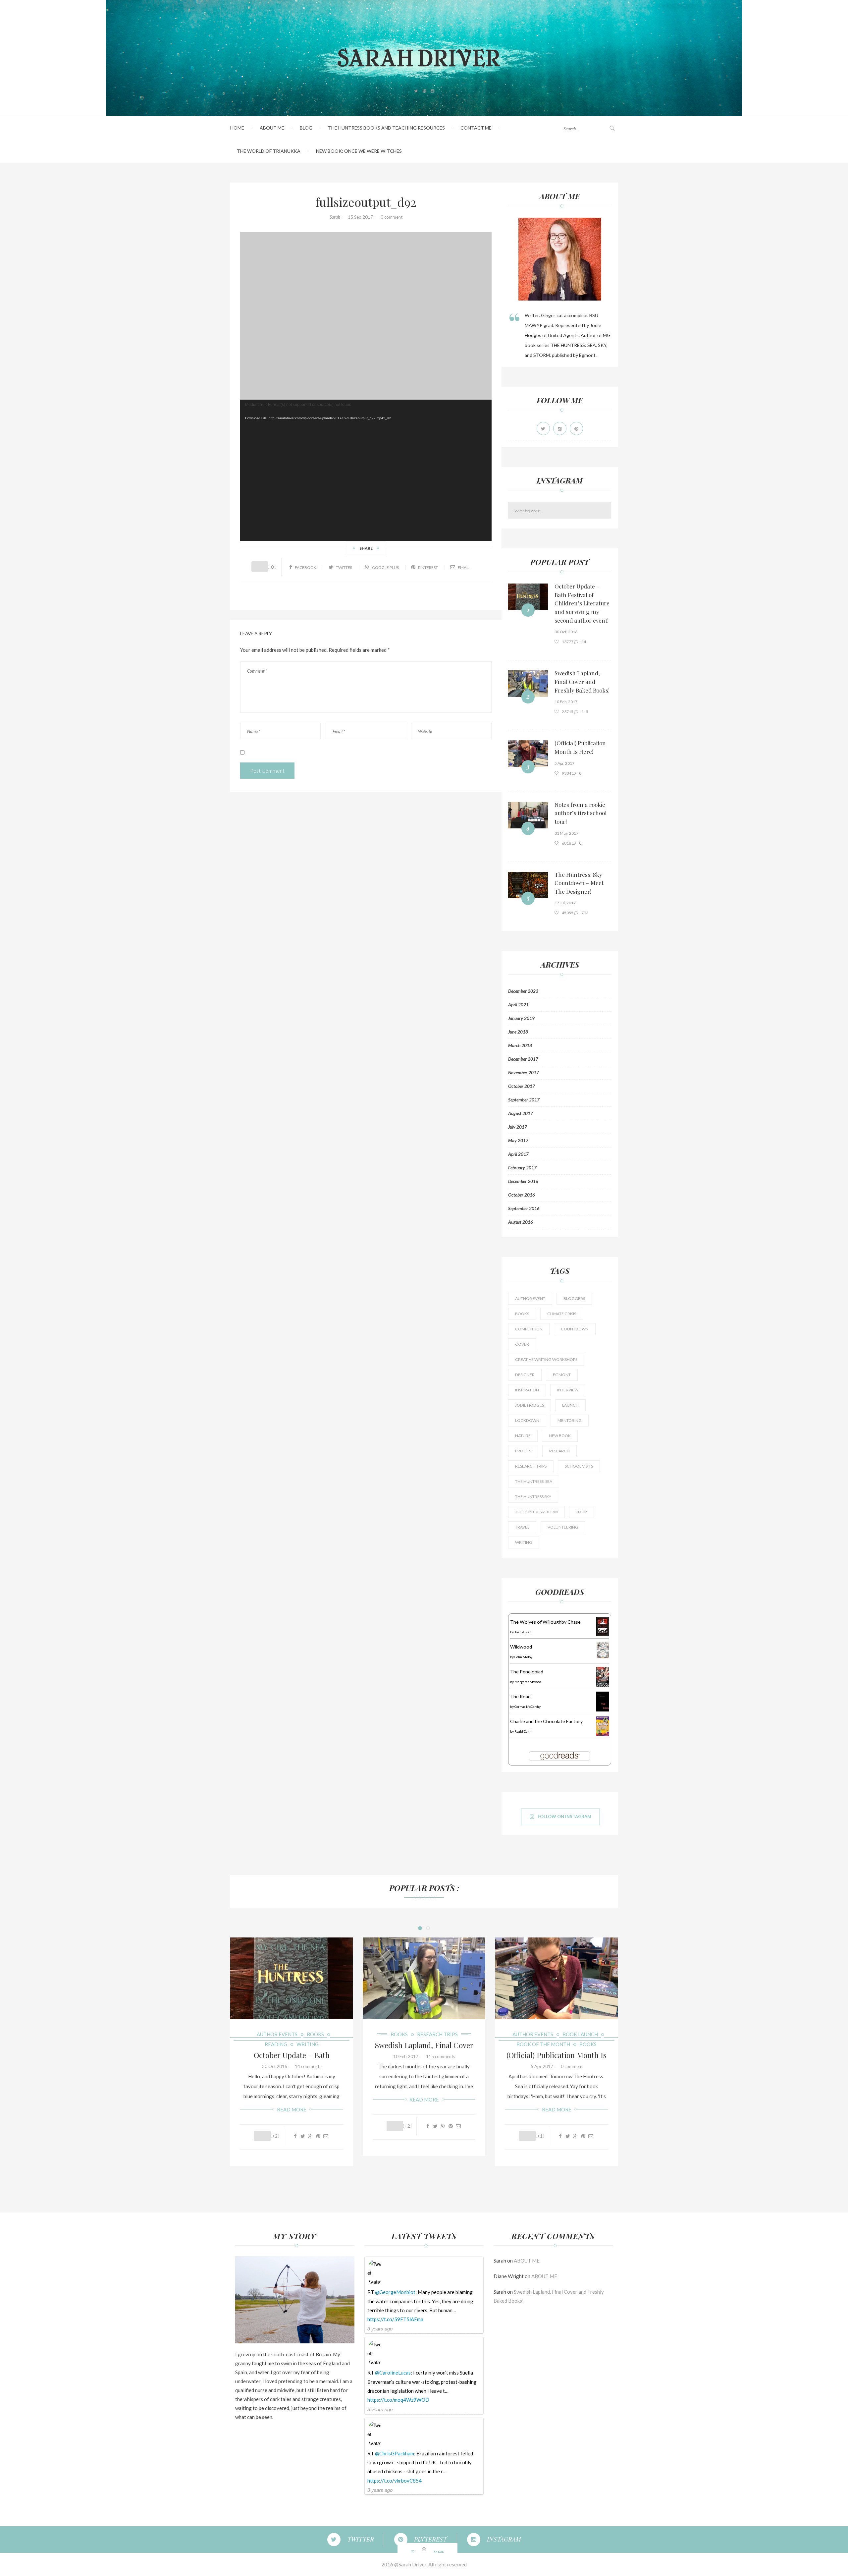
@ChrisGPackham (395, 2453)
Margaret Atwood (528, 1682)
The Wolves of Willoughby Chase (545, 1622)
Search (607, 510)
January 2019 (521, 1018)
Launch (570, 1405)
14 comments (308, 2066)
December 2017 (523, 1059)
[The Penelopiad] (603, 1676)
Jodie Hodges (530, 1405)
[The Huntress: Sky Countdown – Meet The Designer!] (528, 885)
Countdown (575, 1329)
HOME (237, 128)
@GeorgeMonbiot (395, 2292)
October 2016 (522, 1195)
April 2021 (518, 1005)
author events (277, 2034)
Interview (568, 1390)
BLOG (306, 128)
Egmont (562, 1375)
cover (522, 1344)
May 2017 (518, 1141)
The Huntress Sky (533, 1497)
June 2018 (518, 1032)
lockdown (527, 1420)
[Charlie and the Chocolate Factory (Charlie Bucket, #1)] (603, 1726)
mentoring (570, 1420)
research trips (531, 1466)
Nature (523, 1436)
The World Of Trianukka (269, 151)
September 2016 (524, 1208)
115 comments (441, 2056)
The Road (520, 1696)
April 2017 (518, 1154)
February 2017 (522, 1168)
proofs (523, 1451)
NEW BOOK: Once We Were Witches (359, 151)
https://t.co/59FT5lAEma (395, 2319)
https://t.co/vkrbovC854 (395, 2481)
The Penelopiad (527, 1672)
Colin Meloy (523, 1657)
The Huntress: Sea (534, 1481)
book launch (580, 2034)
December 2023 (523, 991)
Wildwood (521, 1647)
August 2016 (521, 1222)
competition (529, 1329)
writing (524, 1542)
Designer (525, 1375)
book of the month (543, 2044)
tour (582, 1512)
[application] (366, 470)
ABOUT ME (272, 128)
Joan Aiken (523, 1632)
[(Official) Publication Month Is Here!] (528, 754)
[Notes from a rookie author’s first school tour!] (528, 815)
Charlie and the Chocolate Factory (546, 1721)
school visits (579, 1466)
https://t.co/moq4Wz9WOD (398, 2400)
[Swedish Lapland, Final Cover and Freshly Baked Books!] (528, 684)
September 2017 (524, 1100)
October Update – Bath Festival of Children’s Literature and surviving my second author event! (582, 603)
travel (522, 1527)
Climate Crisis (562, 1314)
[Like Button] (260, 567)
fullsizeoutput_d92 (366, 202)
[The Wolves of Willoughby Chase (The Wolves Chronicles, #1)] (603, 1626)
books (522, 1314)
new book (560, 1436)
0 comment (392, 217)
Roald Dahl (523, 1731)
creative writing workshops (546, 1359)
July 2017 (518, 1127)
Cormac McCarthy (528, 1707)
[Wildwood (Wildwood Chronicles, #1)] (603, 1650)
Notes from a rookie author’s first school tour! (581, 813)
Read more (292, 2109)
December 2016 (523, 1181)
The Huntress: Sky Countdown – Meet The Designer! (579, 883)
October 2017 (522, 1086)
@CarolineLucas (393, 2373)
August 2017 (521, 1113)
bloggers (574, 1298)
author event (530, 1298)
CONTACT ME (476, 128)
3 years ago (380, 2328)
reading (276, 2044)
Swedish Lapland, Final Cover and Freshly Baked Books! (582, 681)
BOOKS (315, 2034)
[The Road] (603, 1701)
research (559, 1451)
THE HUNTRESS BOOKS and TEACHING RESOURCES (386, 128)
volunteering (563, 1527)
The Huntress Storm (536, 1512)
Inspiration (527, 1390)
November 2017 (524, 1073)
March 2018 (520, 1045)
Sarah (335, 217)
